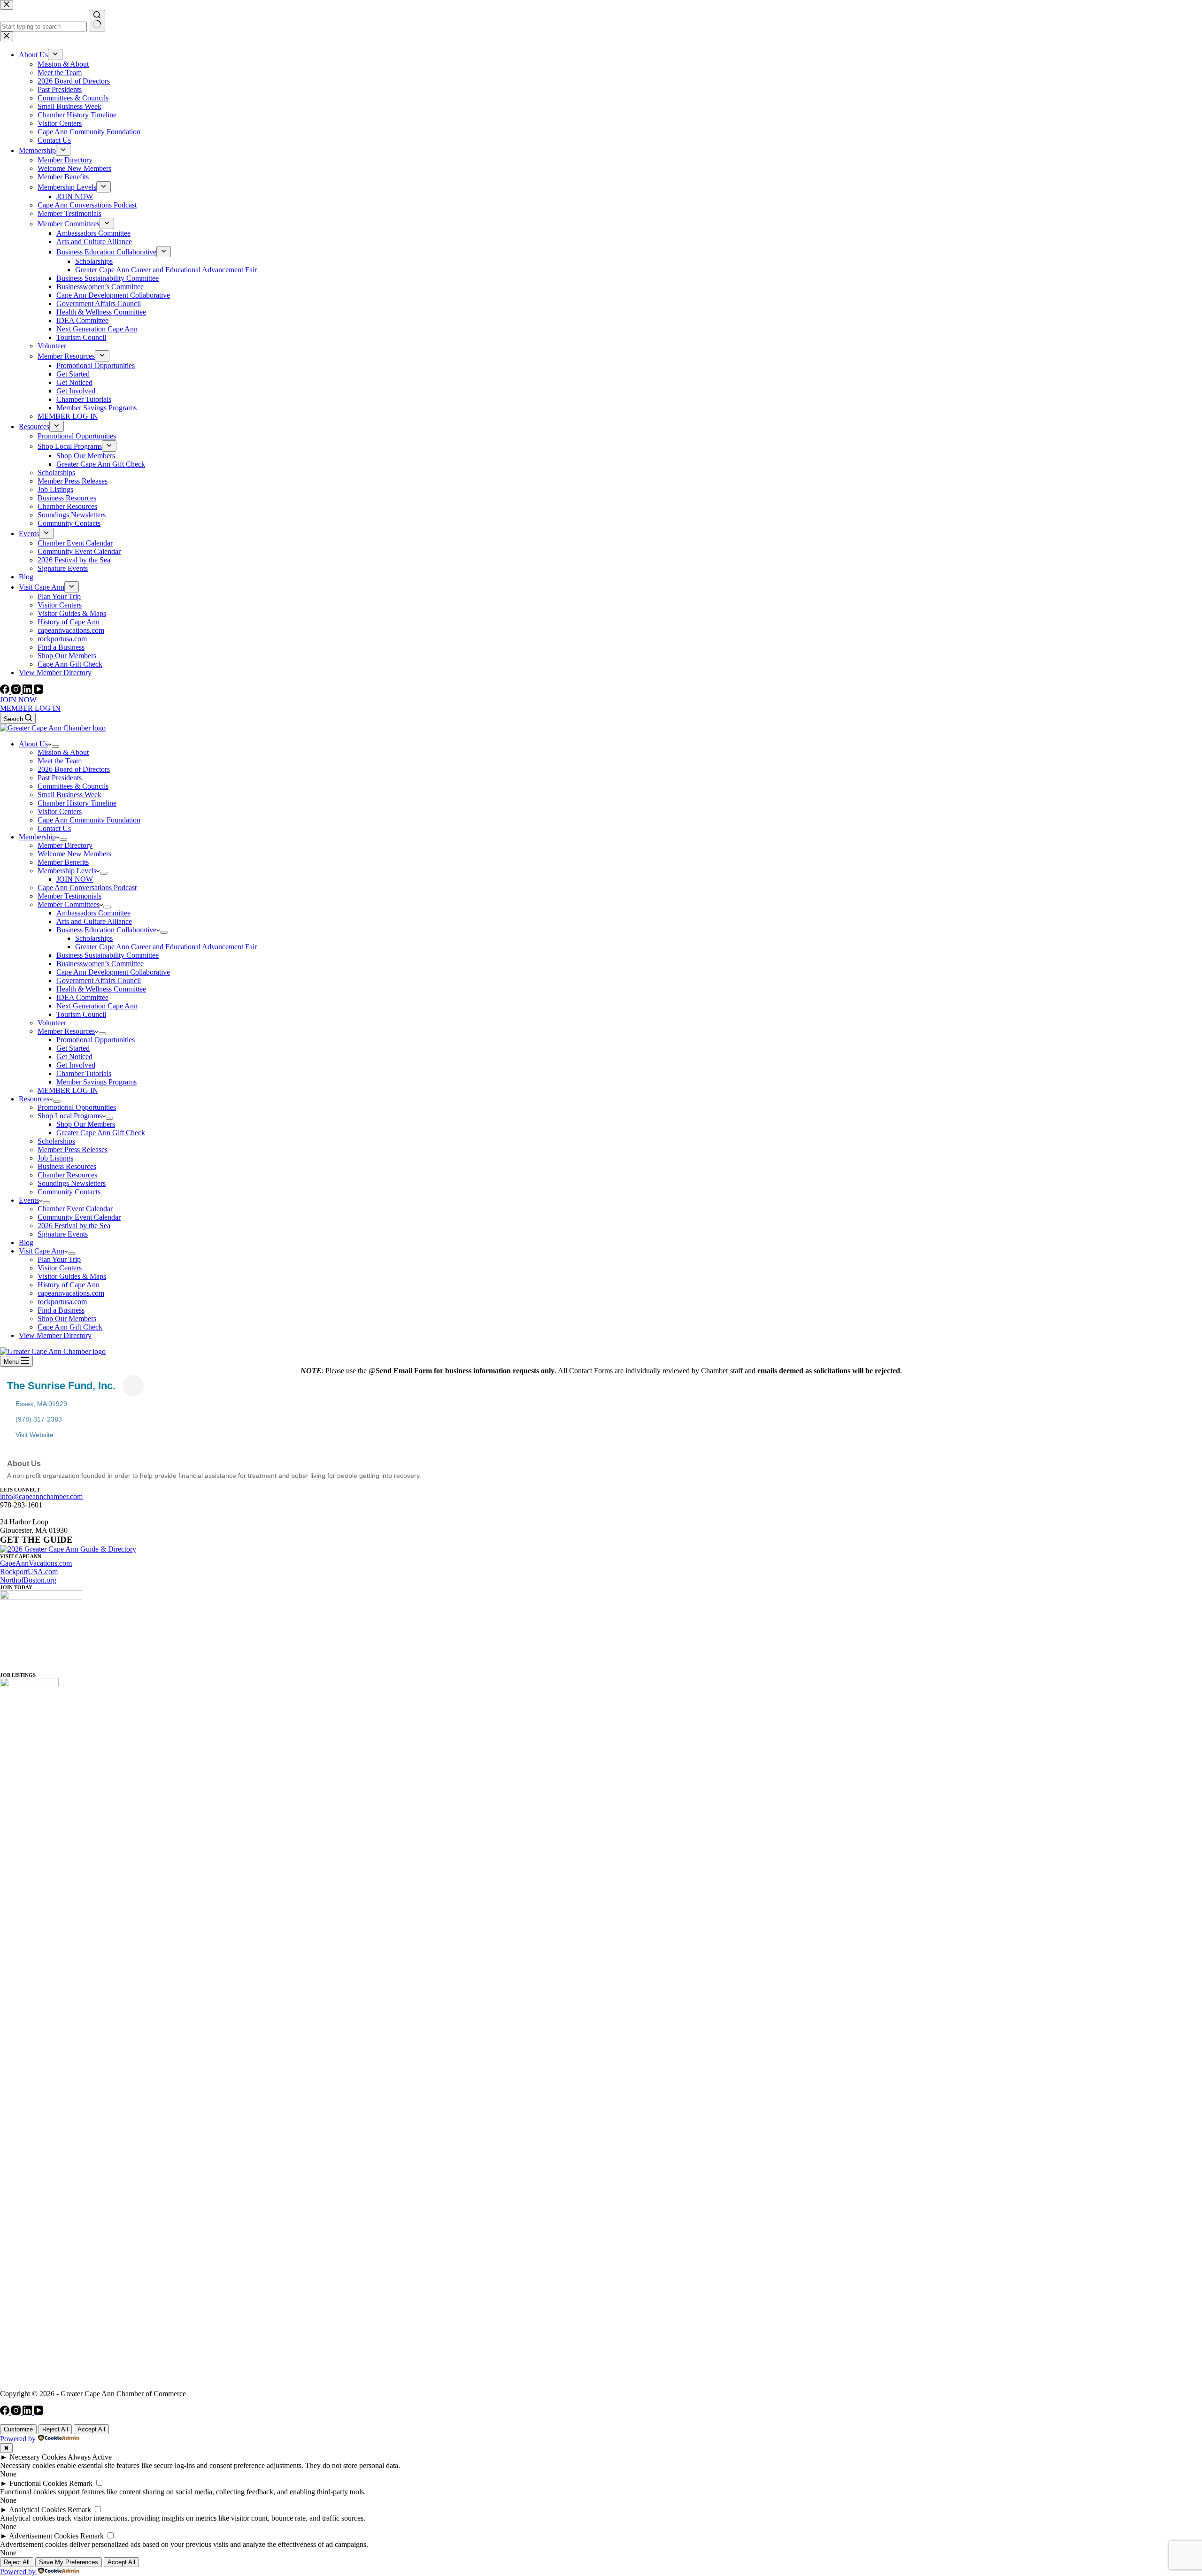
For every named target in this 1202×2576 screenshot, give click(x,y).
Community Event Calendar (79, 1217)
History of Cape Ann (69, 1285)
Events (29, 1200)
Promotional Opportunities (96, 1040)
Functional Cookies (38, 2483)
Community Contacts (69, 1192)
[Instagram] (17, 691)
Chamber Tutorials (84, 1073)
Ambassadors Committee (93, 913)
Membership (37, 837)
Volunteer (52, 1023)
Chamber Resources (67, 1175)
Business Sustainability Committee (108, 955)
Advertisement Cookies (44, 2536)
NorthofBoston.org (28, 1580)
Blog (26, 1242)
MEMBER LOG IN (30, 708)
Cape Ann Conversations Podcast (87, 888)
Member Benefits (63, 862)
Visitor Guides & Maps (72, 1276)
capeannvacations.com (71, 1293)
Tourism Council (81, 1014)
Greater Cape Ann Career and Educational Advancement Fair (166, 947)
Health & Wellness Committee (101, 989)
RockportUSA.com (29, 1572)
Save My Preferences (69, 2562)
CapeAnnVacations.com (36, 1563)
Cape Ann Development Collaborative (113, 972)
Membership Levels (67, 871)
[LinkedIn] (28, 691)
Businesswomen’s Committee (100, 964)
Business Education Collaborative (106, 930)
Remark (81, 2483)
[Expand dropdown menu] (55, 746)
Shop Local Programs (70, 1116)
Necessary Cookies (38, 2457)
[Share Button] (133, 1386)
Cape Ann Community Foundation (89, 820)
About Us (33, 744)
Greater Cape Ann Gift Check (101, 1133)
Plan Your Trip (59, 1259)
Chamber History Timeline (77, 803)
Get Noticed (74, 1057)
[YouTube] (39, 691)
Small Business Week (69, 795)
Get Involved (76, 1065)
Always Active (90, 2457)
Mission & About (63, 752)
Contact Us (54, 828)
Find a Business (61, 1310)
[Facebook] (6, 691)
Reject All (55, 2429)
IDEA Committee (82, 997)
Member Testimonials (69, 896)
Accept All (91, 2429)
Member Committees (69, 904)
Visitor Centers (60, 811)
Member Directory (65, 845)
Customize (18, 2429)
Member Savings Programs (96, 1082)
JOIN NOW (18, 700)
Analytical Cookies (37, 2510)
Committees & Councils (73, 786)
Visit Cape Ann (42, 1251)
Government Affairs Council (99, 980)
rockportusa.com (62, 1302)
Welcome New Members (74, 854)
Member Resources (66, 1031)
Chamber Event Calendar (75, 1209)
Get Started (73, 1048)
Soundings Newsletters (72, 1183)
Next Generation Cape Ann (97, 1006)
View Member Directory (55, 1335)
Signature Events (63, 1234)
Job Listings (55, 1158)
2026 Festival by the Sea (74, 1226)
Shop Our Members (86, 1124)
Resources (34, 1099)
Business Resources (67, 1166)
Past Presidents (60, 778)
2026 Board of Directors (74, 769)
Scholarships (94, 938)
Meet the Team (60, 761)
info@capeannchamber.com (41, 1496)
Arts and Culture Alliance (94, 921)
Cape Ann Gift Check (70, 1327)
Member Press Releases (73, 1150)
